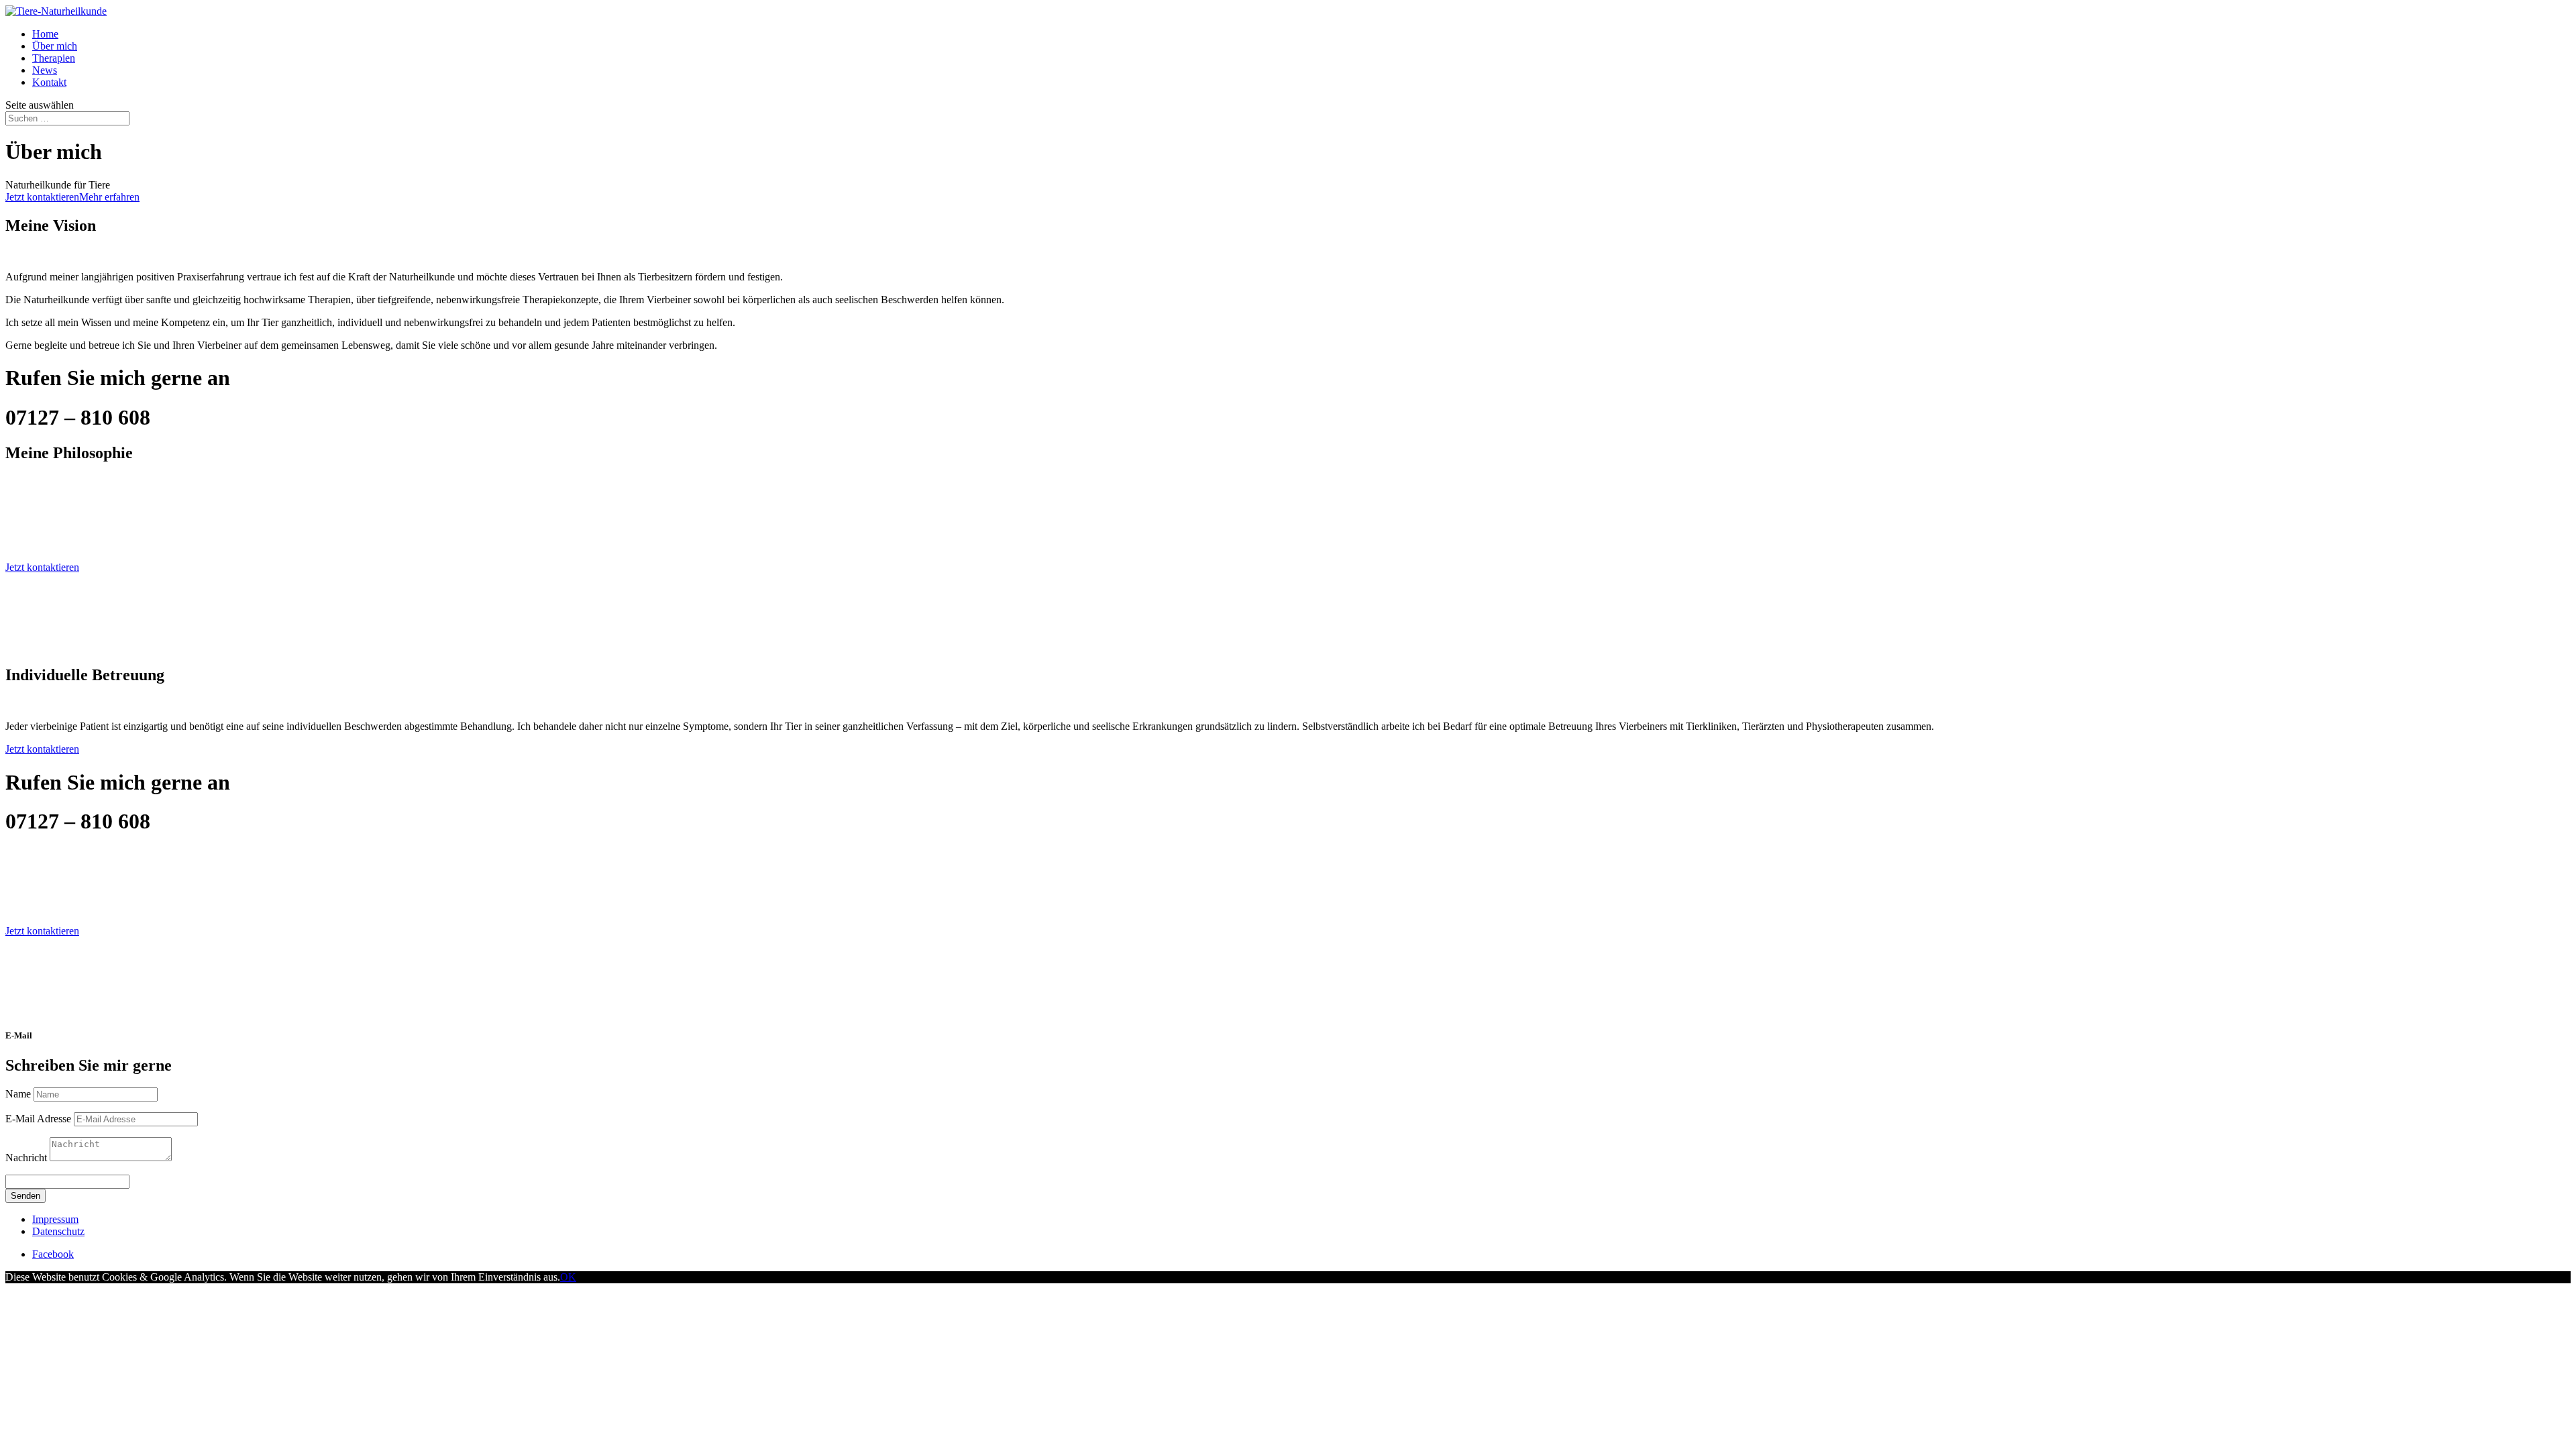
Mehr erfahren (109, 197)
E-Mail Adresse (38, 1119)
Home (45, 34)
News (45, 70)
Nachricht (26, 1158)
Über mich (55, 46)
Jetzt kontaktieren (42, 197)
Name (18, 1094)
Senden (25, 1196)
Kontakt (49, 82)
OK (568, 1277)
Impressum (55, 1219)
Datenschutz (58, 1231)
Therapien (54, 58)
